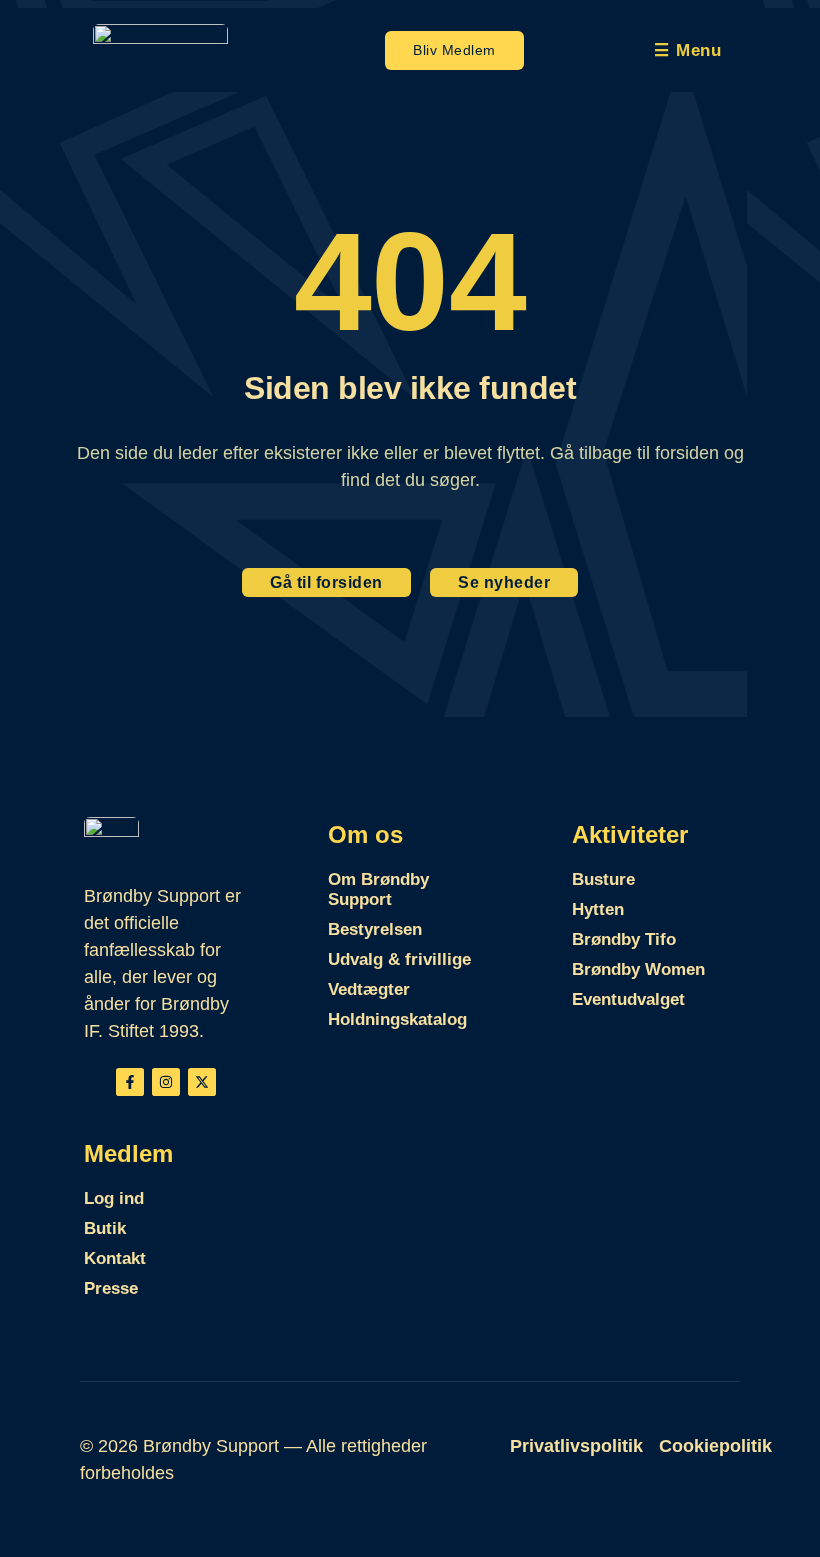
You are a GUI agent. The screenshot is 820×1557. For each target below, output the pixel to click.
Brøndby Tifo (624, 939)
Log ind (114, 1198)
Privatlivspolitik (576, 1446)
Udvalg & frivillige (399, 959)
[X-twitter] (202, 1082)
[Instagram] (166, 1082)
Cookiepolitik (715, 1446)
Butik (105, 1228)
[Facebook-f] (130, 1082)
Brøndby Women (638, 969)
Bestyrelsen (375, 929)
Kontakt (115, 1258)
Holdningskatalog (397, 1019)
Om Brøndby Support (378, 889)
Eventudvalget (628, 999)
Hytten (598, 909)
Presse (111, 1288)
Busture (603, 879)
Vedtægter (369, 989)
